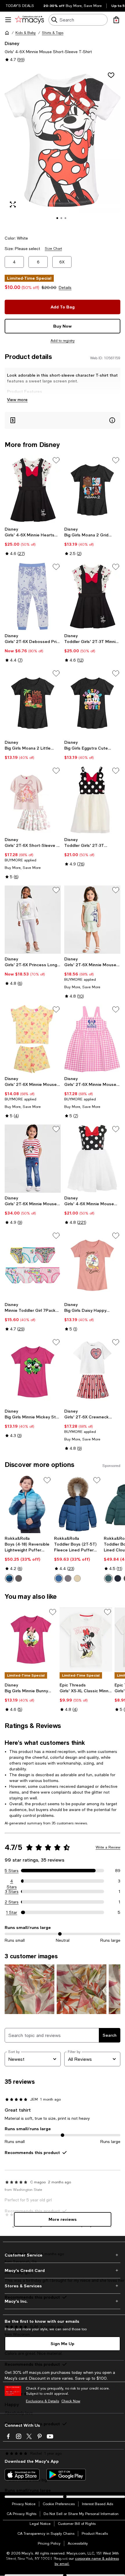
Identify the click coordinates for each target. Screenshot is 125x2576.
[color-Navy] (59, 1578)
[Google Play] (66, 2475)
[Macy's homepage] (7, 33)
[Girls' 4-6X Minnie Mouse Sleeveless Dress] (92, 1159)
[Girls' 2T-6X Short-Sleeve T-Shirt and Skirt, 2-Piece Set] (33, 800)
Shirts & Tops (53, 33)
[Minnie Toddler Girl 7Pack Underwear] (33, 1265)
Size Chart (53, 249)
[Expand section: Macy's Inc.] (63, 2301)
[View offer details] (63, 420)
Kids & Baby (26, 33)
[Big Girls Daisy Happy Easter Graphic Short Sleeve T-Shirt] (92, 1265)
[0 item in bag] (116, 20)
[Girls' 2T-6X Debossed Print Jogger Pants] (33, 596)
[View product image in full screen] (13, 204)
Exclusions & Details (42, 2401)
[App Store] (22, 2475)
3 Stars (12, 1891)
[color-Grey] (19, 1578)
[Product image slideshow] (63, 148)
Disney (12, 43)
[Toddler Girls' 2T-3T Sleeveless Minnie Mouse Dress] (92, 800)
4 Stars (12, 1881)
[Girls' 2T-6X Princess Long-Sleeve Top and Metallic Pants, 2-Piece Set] (33, 920)
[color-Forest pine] (108, 1578)
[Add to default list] (56, 460)
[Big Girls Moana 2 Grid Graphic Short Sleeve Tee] (92, 490)
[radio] (9, 1578)
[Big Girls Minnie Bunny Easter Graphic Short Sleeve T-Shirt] (31, 1640)
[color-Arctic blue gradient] (9, 1578)
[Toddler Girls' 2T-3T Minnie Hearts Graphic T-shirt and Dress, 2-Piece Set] (92, 596)
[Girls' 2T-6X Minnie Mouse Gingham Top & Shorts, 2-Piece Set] (92, 920)
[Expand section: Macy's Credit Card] (63, 2270)
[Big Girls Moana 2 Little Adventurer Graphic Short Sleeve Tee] (33, 703)
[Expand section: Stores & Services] (63, 2286)
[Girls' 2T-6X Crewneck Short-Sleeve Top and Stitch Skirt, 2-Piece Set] (92, 1372)
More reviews (63, 2219)
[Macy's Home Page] (30, 20)
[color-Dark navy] (118, 1578)
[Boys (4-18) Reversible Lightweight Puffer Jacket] (28, 1504)
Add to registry (63, 341)
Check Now (71, 2401)
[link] (33, 541)
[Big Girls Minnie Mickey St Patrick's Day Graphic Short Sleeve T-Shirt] (33, 1372)
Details (65, 288)
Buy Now (63, 326)
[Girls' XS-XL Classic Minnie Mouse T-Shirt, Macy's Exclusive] (86, 1640)
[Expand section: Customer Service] (63, 2255)
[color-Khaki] (77, 1578)
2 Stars (12, 1902)
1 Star (12, 1912)
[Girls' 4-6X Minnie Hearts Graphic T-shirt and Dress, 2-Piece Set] (33, 490)
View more (17, 399)
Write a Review (108, 1847)
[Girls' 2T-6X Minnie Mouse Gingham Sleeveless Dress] (92, 1039)
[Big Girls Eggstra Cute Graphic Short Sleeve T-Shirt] (92, 703)
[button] (63, 148)
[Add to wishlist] (111, 75)
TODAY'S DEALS (20, 6)
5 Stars (12, 1871)
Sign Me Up (63, 2344)
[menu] (8, 20)
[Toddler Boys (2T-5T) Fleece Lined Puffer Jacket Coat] (78, 1504)
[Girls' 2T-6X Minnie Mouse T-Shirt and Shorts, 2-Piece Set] (33, 1039)
